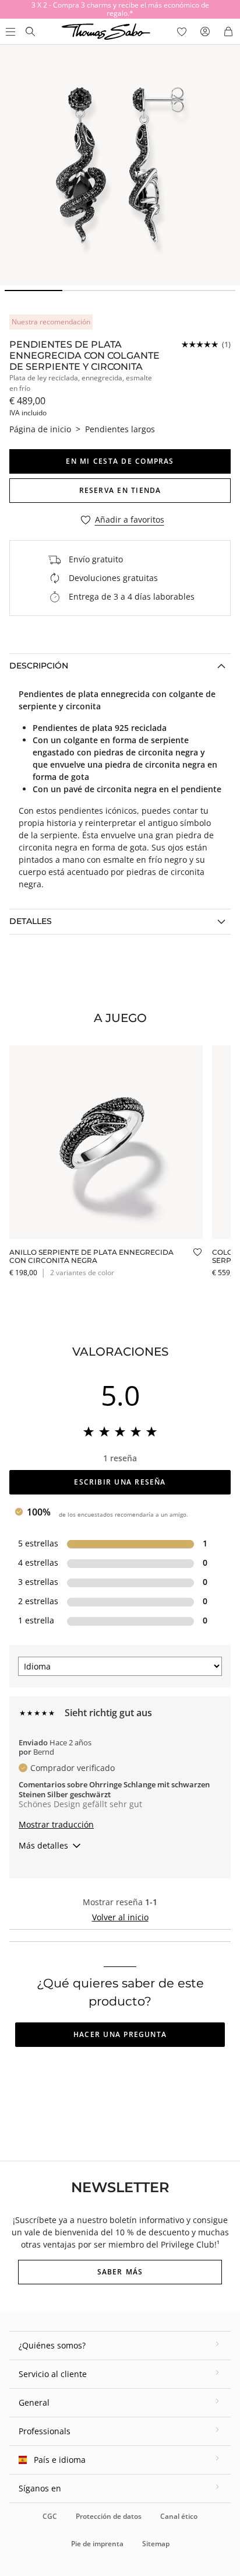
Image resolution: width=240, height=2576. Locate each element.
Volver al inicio (120, 1917)
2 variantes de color (82, 1273)
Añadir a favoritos (130, 520)
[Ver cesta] (228, 32)
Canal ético (179, 2516)
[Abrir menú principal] (9, 32)
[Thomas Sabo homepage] (30, 32)
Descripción (39, 666)
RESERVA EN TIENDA (120, 490)
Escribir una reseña (120, 1482)
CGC (50, 2516)
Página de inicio (40, 429)
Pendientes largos (120, 429)
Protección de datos (109, 2516)
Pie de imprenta (97, 2544)
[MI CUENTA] (205, 32)
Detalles (31, 921)
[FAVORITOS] (182, 32)
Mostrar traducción (56, 1824)
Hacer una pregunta (120, 2034)
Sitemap (156, 2544)
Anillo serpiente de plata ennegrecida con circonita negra (91, 1256)
